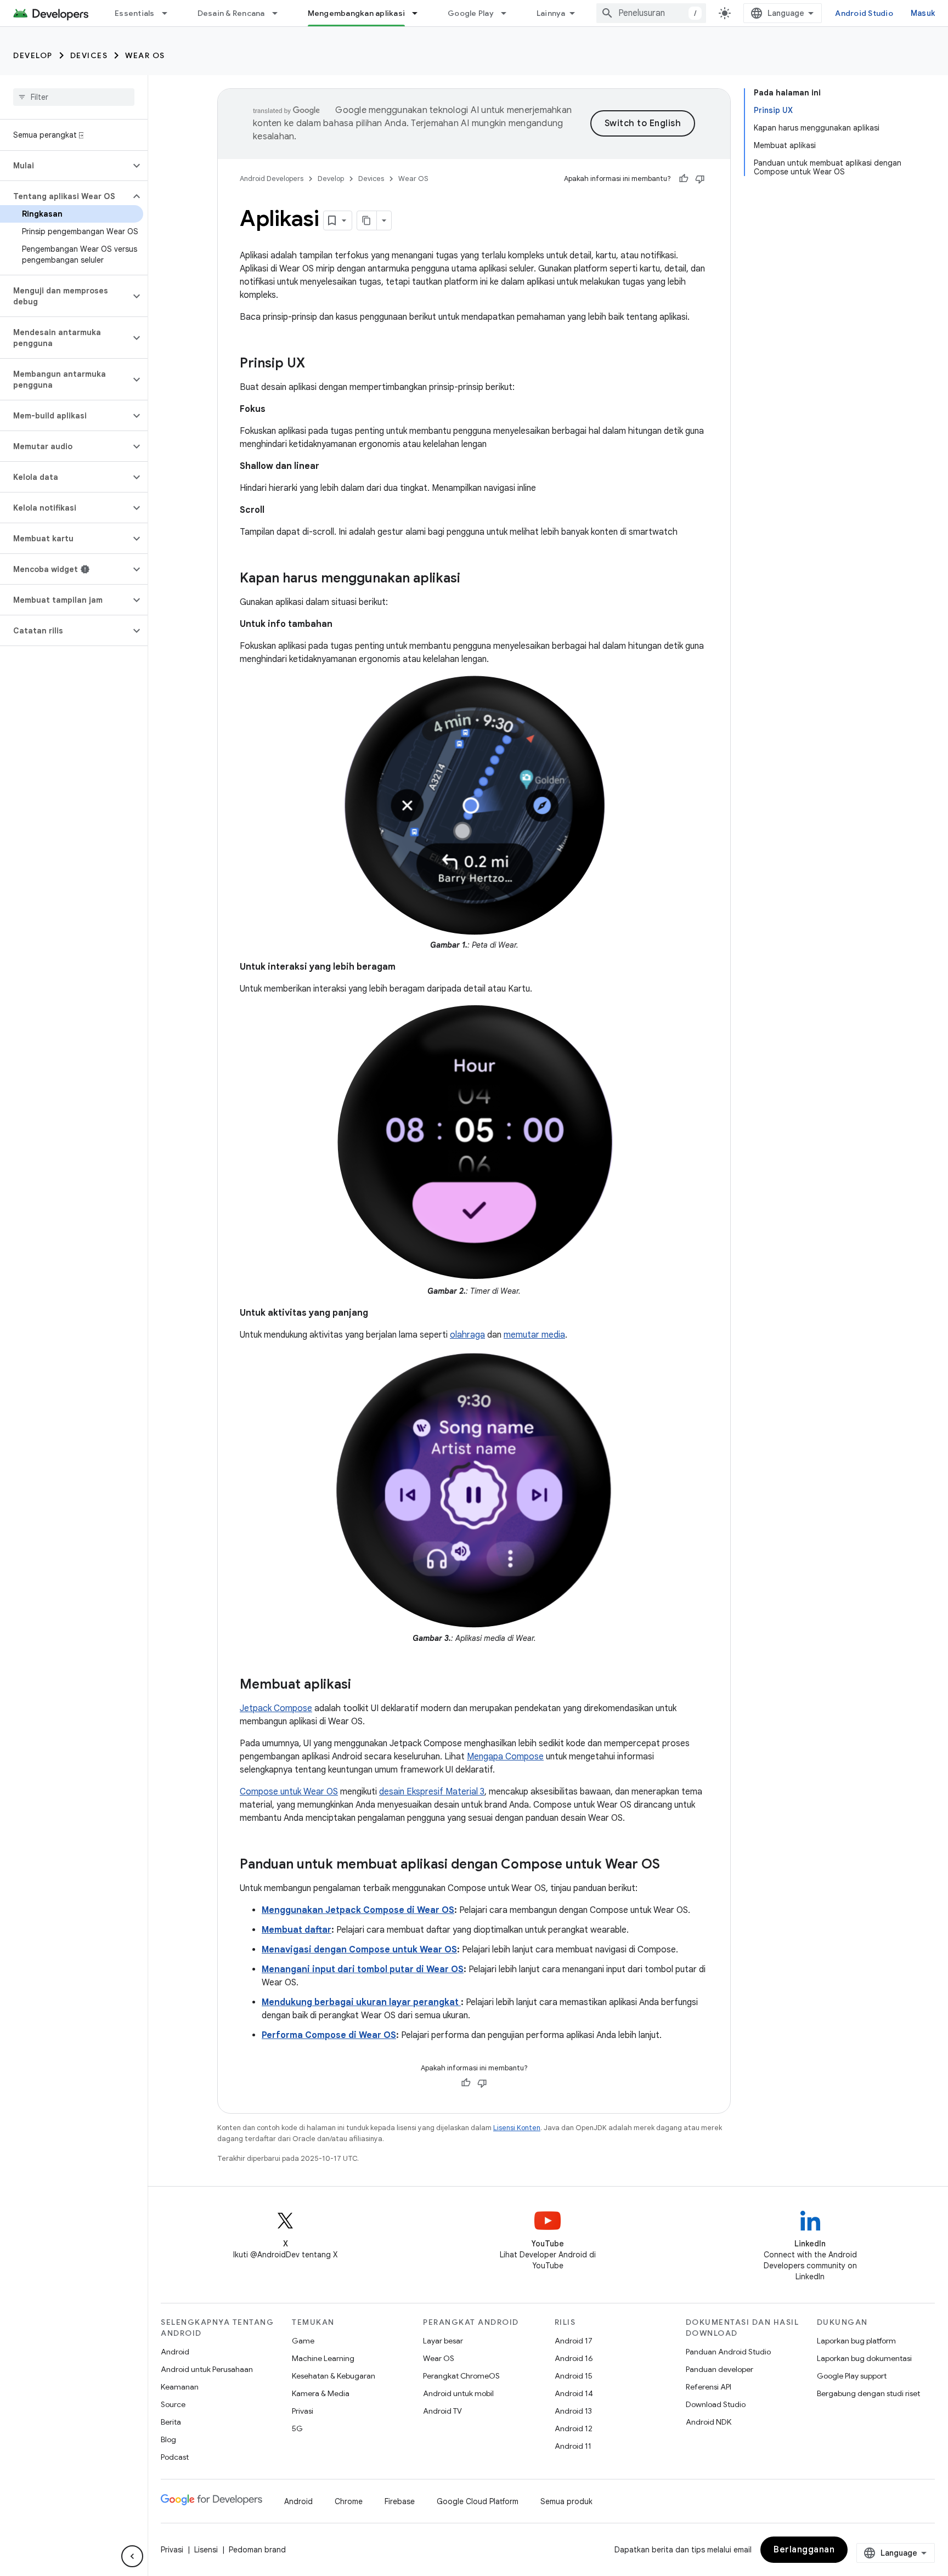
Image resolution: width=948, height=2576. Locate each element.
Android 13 (573, 2411)
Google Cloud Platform (478, 2501)
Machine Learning (323, 2358)
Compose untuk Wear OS (289, 1792)
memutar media (534, 1335)
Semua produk (566, 2501)
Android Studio (864, 13)
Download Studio (716, 2404)
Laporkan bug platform (856, 2341)
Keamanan (180, 2387)
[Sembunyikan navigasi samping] (132, 2556)
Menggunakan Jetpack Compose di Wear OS (358, 1910)
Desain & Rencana (231, 13)
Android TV (442, 2411)
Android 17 (574, 2341)
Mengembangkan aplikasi (357, 13)
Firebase (400, 2501)
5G (297, 2428)
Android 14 (574, 2393)
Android (175, 2352)
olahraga (467, 1335)
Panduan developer (720, 2369)
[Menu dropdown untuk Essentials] (170, 13)
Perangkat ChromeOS (461, 2376)
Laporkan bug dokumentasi (864, 2358)
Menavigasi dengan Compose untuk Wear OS (359, 1950)
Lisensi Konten (517, 2128)
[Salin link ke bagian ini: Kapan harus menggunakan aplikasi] (471, 579)
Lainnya (551, 13)
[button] (65, 166)
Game (303, 2341)
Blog (168, 2439)
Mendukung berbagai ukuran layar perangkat (361, 2002)
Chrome (349, 2501)
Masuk (923, 13)
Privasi (303, 2411)
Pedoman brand (257, 2550)
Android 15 (574, 2376)
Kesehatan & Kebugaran (334, 2376)
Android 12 (574, 2428)
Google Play (471, 13)
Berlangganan (804, 2550)
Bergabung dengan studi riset (868, 2393)
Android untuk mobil (458, 2393)
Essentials (135, 13)
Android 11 (573, 2446)
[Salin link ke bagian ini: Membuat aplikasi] (362, 1685)
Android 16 (574, 2358)
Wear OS (145, 55)
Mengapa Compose (505, 1757)
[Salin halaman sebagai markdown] (367, 220)
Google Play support (852, 2376)
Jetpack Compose (276, 1708)
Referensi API (709, 2387)
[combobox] (651, 13)
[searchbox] (74, 97)
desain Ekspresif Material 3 (432, 1792)
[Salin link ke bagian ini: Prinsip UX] (316, 364)
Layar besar (443, 2341)
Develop (33, 55)
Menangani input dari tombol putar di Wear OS (363, 1969)
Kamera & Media (321, 2393)
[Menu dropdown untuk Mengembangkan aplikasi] (420, 13)
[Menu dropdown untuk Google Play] (509, 13)
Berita (171, 2422)
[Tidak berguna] (700, 179)
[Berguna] (684, 179)
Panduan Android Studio (728, 2352)
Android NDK (709, 2422)
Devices (89, 55)
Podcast (175, 2457)
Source (173, 2404)
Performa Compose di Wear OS (329, 2035)
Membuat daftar (297, 1930)
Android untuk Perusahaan (207, 2369)
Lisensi (206, 2550)
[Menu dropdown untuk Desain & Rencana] (280, 13)
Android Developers (272, 179)
